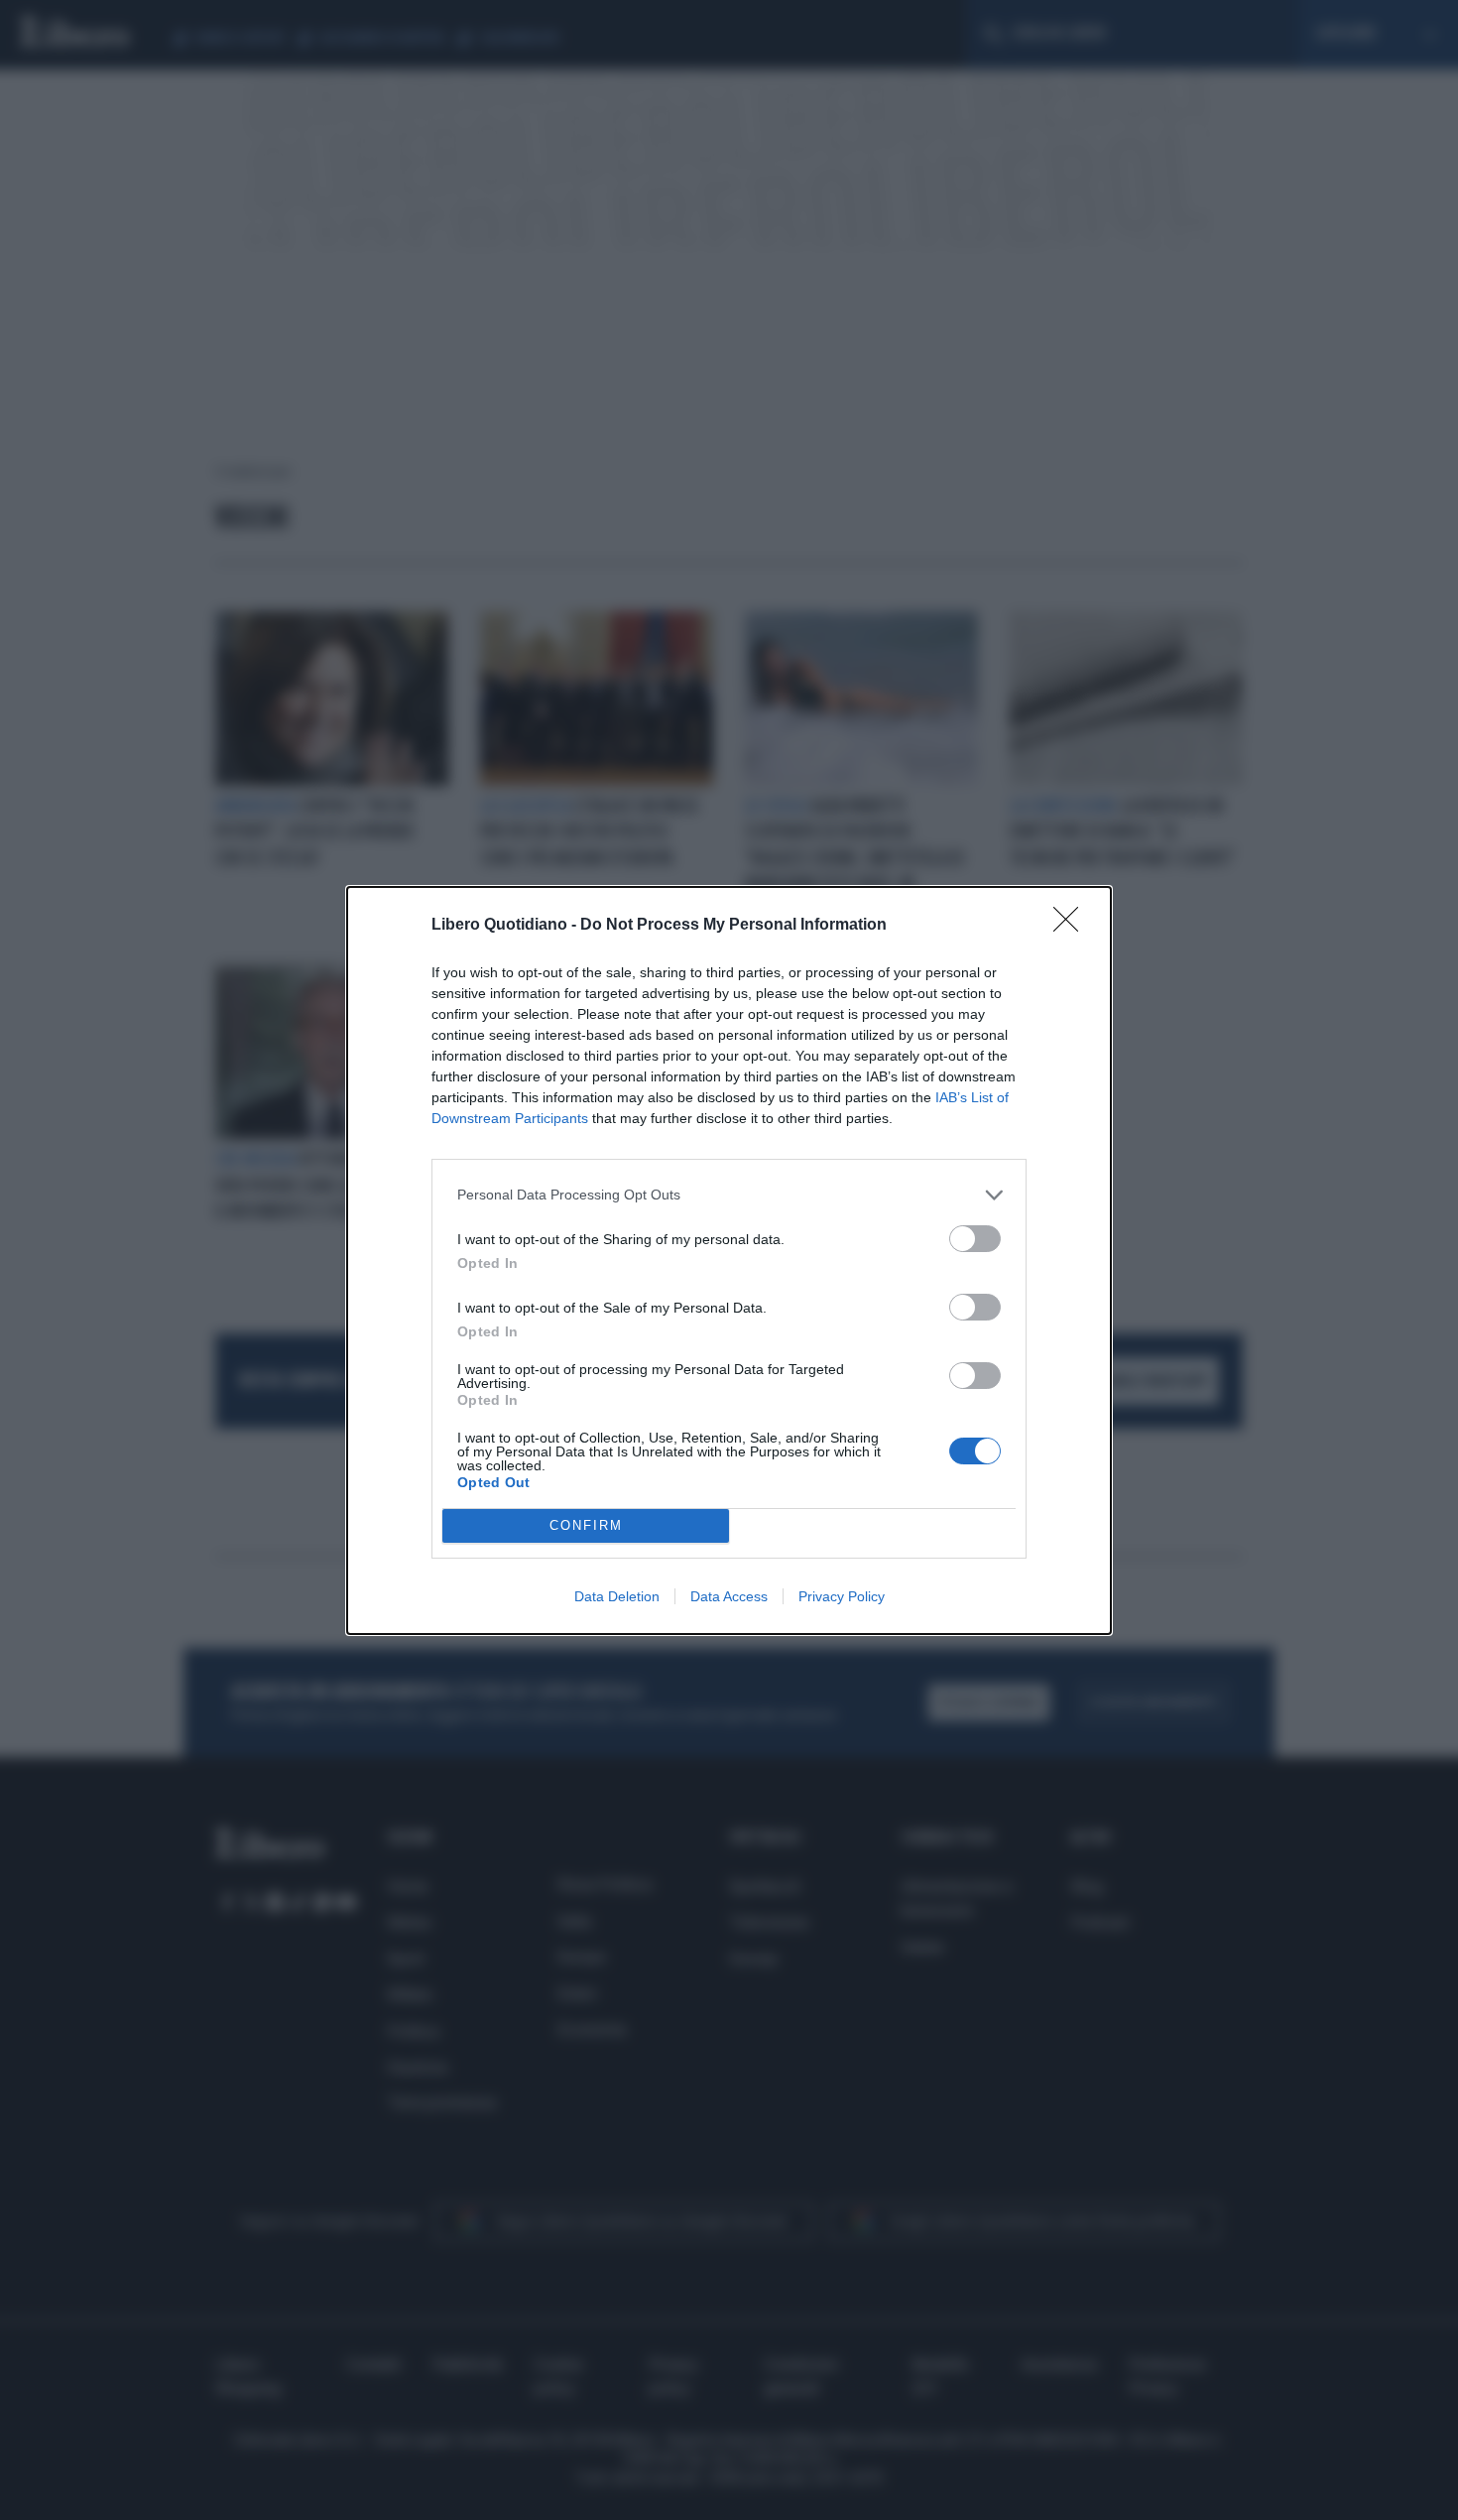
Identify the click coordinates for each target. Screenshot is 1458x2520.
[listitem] (729, 1195)
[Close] (1072, 926)
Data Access (729, 1596)
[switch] (975, 1239)
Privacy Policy (842, 1596)
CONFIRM (586, 1525)
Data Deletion (617, 1596)
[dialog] (729, 1260)
